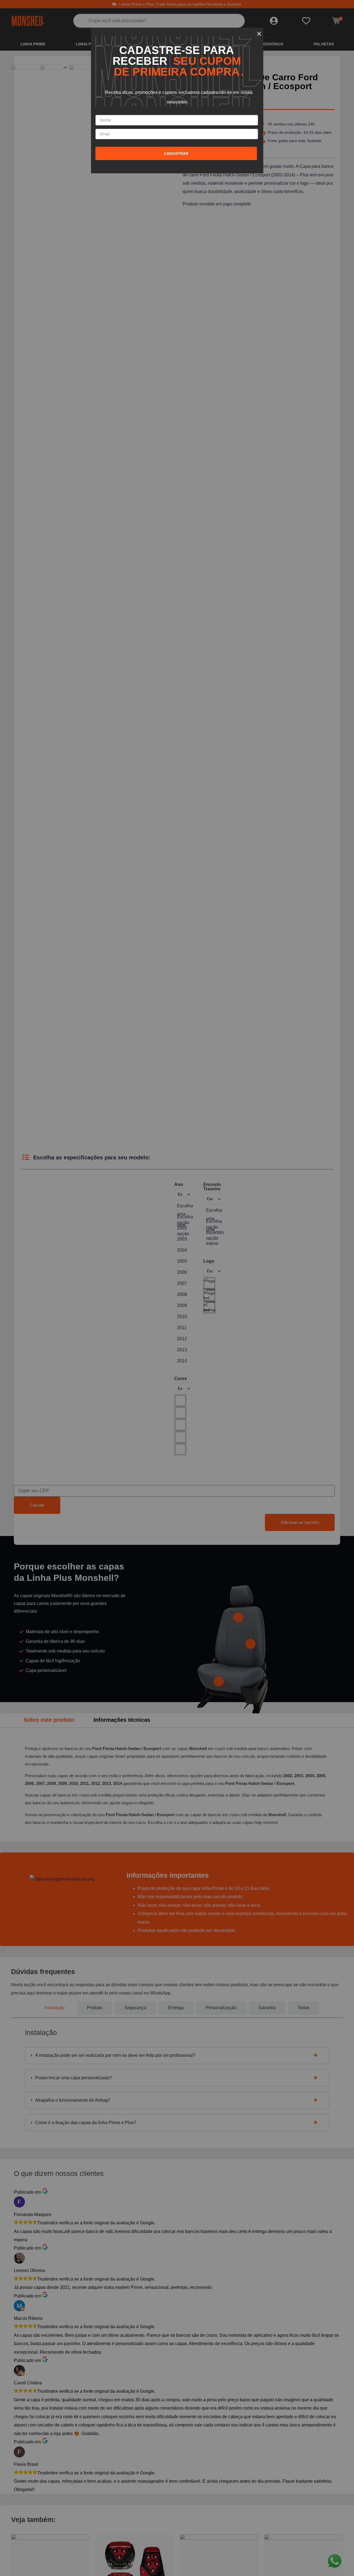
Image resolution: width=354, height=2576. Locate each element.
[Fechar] (259, 32)
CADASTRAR (176, 153)
